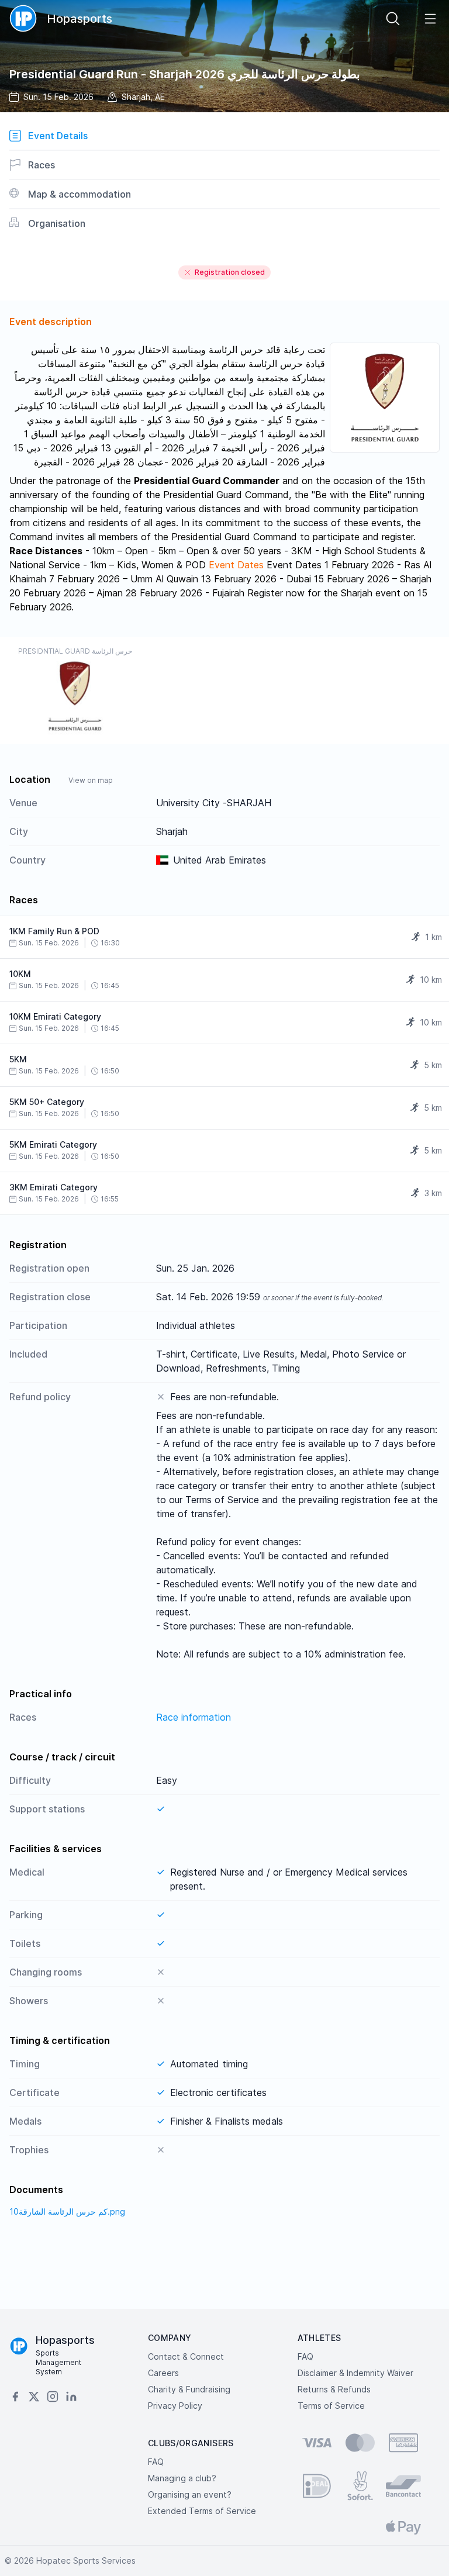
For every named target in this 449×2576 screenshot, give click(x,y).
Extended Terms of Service (202, 2511)
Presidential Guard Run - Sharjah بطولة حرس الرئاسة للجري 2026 (185, 74)
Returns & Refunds (334, 2389)
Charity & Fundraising (189, 2389)
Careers (163, 2373)
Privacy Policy (175, 2406)
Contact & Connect (186, 2356)
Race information (194, 1717)
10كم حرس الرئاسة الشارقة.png (67, 2211)
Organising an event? (190, 2494)
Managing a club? (182, 2478)
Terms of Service (331, 2406)
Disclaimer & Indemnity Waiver (355, 2373)
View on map (91, 780)
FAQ (305, 2356)
